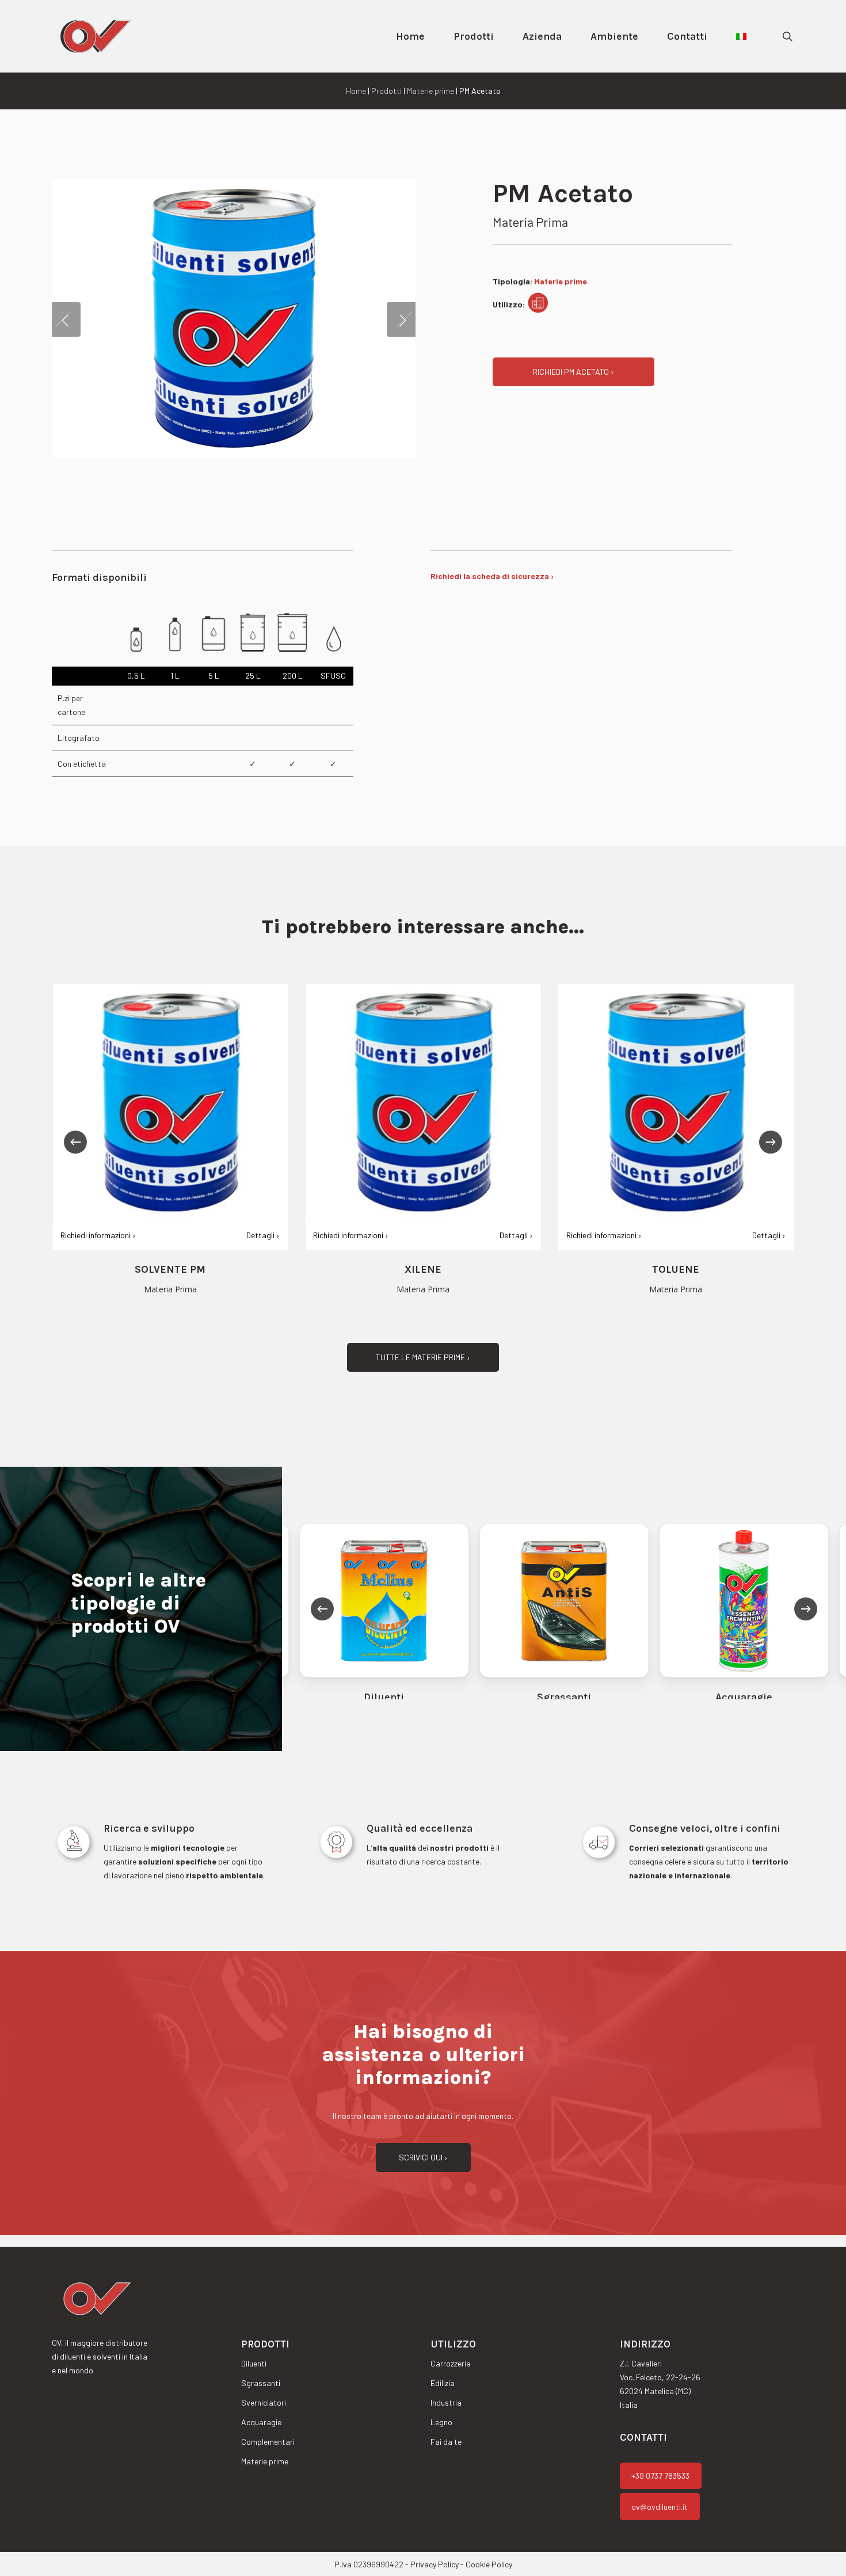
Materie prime (430, 91)
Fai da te (446, 2442)
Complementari (268, 2442)
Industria (446, 2402)
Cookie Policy (489, 2564)
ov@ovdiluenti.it (660, 2507)
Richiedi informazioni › (351, 1235)
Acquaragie (261, 2422)
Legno (441, 2422)
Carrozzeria (451, 2363)
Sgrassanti (261, 2383)
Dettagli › (516, 1235)
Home (356, 91)
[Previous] (75, 1142)
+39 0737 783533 (660, 2476)
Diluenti (254, 2363)
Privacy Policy (435, 2564)
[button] (573, 372)
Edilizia (443, 2383)
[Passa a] (741, 36)
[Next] (771, 1142)
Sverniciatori (264, 2402)
